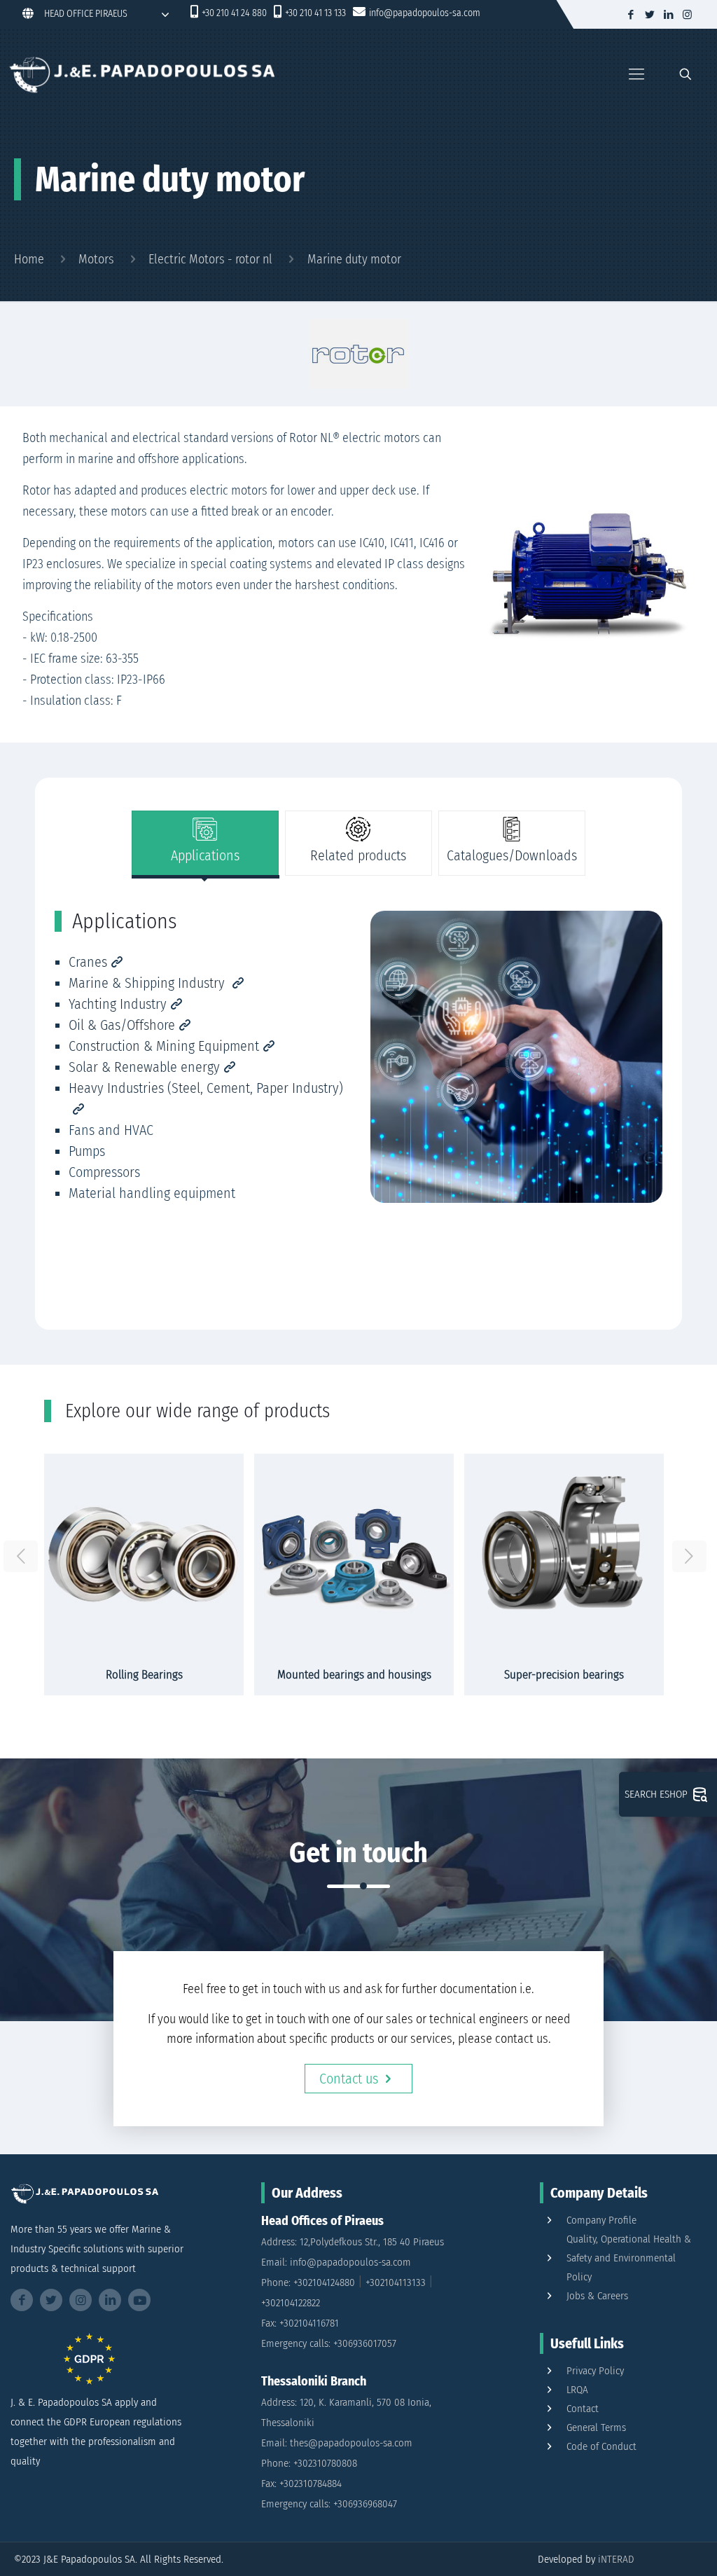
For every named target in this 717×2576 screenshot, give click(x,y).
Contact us (349, 2079)
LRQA (577, 2390)
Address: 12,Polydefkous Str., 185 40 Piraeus (353, 2242)
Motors (96, 259)
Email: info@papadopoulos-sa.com (336, 2262)
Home (29, 259)
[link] (358, 354)
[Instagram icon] (687, 15)
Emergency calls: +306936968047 (329, 2504)
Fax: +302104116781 (300, 2323)
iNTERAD (616, 2559)
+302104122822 (291, 2303)
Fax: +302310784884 (301, 2484)
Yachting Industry (118, 1004)
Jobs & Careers (597, 2296)
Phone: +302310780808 (309, 2463)
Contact (583, 2409)
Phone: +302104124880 (308, 2282)
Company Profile (601, 2220)
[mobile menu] (636, 74)
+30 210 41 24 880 (234, 13)
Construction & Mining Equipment (164, 1046)
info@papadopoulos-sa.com (425, 13)
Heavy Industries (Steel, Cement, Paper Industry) (206, 1088)
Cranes (88, 962)
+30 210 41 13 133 (315, 13)
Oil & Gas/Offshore (122, 1025)
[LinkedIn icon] (668, 15)
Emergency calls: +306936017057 (329, 2343)
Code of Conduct (601, 2446)
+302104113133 (396, 2282)
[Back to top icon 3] (650, 2547)
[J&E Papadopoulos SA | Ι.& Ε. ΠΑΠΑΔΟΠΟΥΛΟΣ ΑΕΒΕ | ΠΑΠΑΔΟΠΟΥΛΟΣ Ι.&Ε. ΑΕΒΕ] (141, 74)
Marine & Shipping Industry (148, 983)
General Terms (596, 2427)
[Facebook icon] (631, 15)
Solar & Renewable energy (144, 1067)
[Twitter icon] (649, 15)
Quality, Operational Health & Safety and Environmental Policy (629, 2258)
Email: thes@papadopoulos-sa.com (337, 2443)
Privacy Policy (595, 2371)
